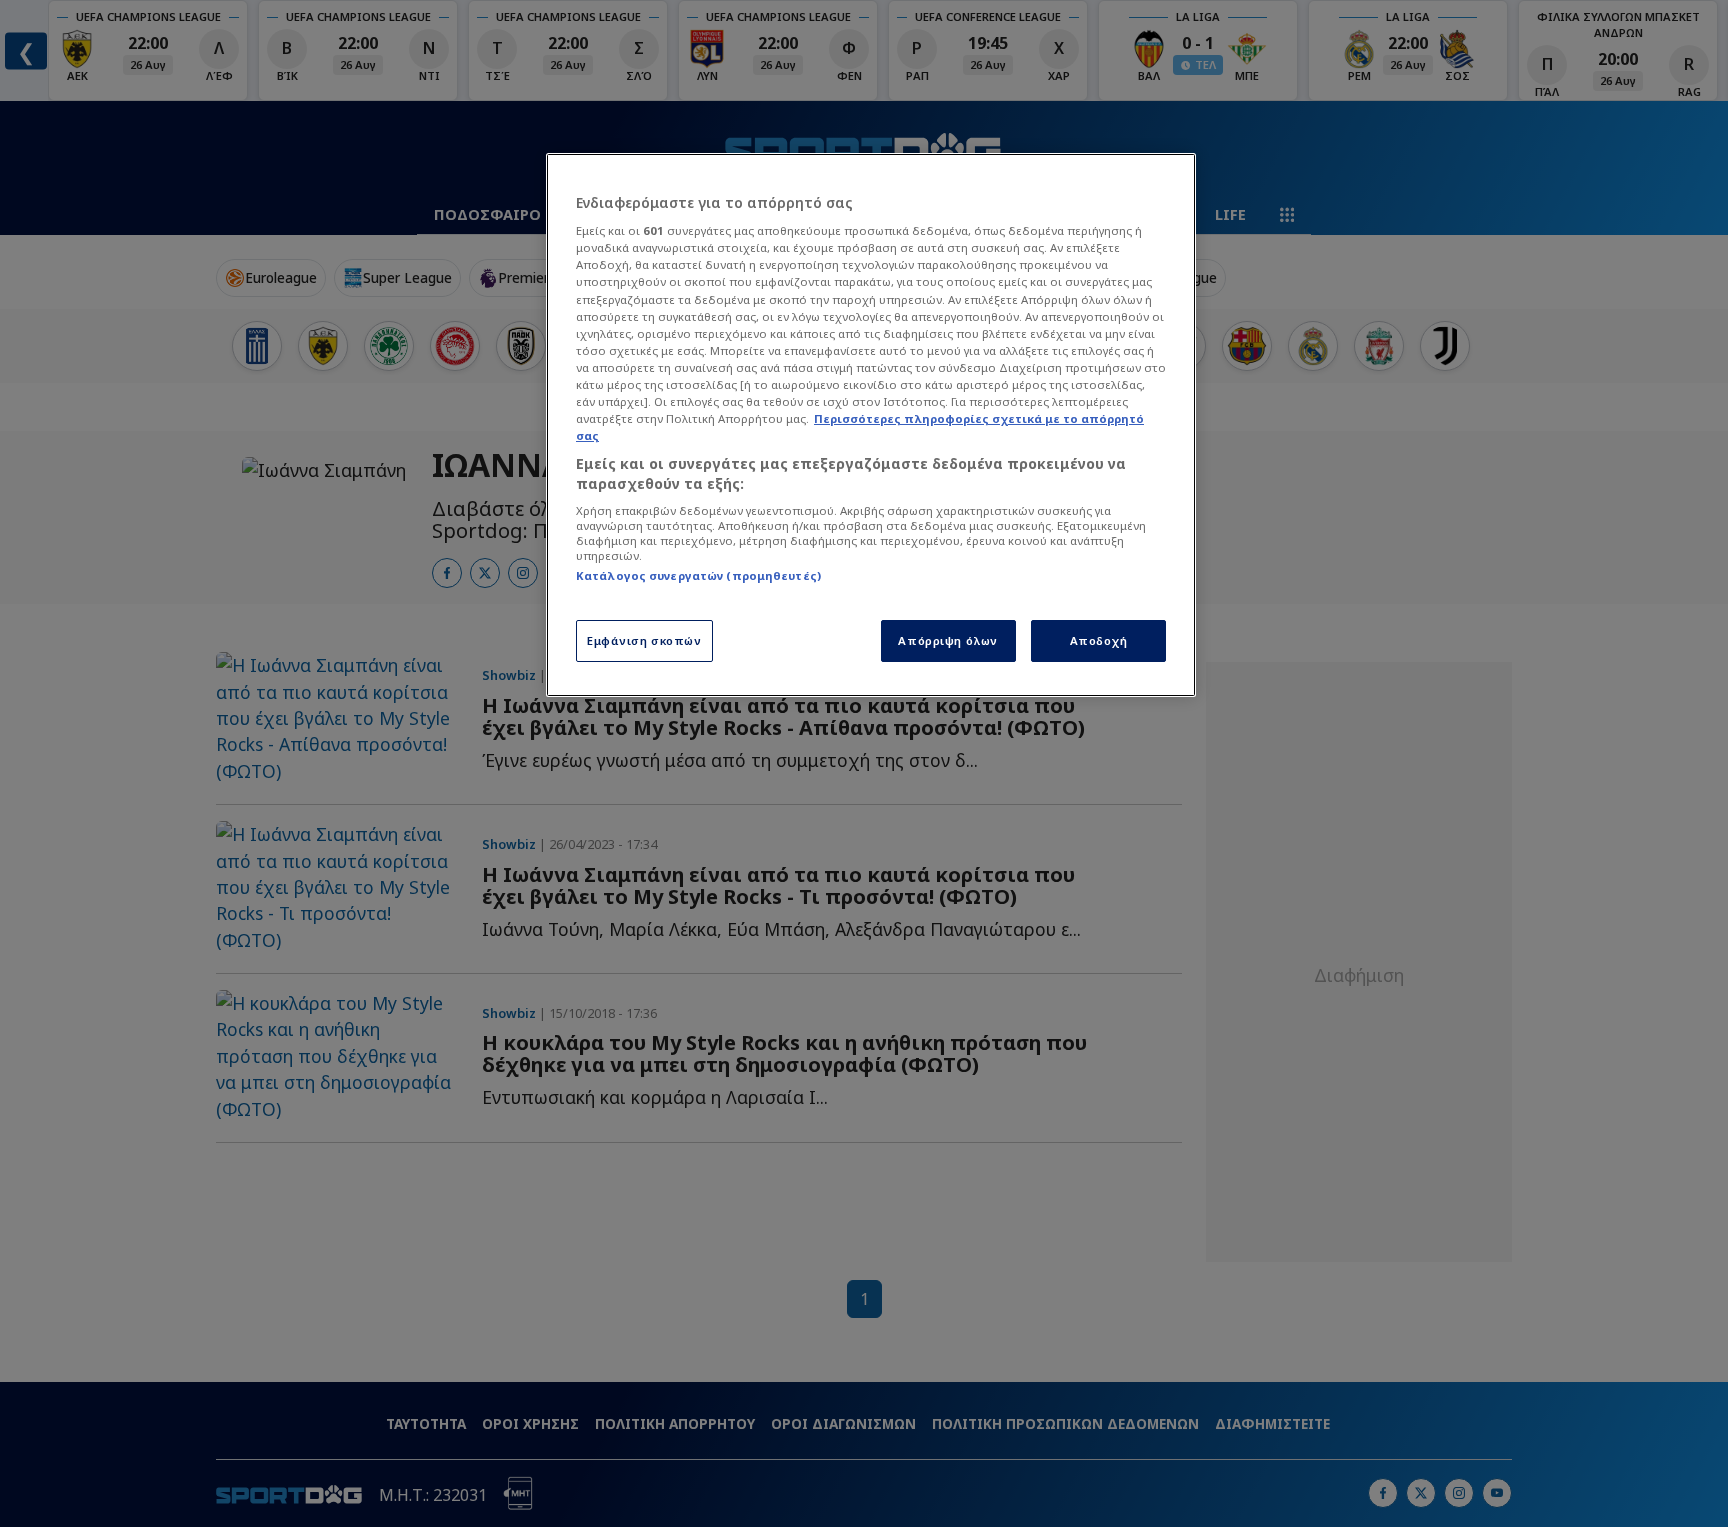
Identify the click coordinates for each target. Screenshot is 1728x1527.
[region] (871, 425)
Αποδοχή (1099, 640)
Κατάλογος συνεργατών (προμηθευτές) (698, 575)
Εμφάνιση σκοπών (644, 640)
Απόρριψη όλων (947, 640)
